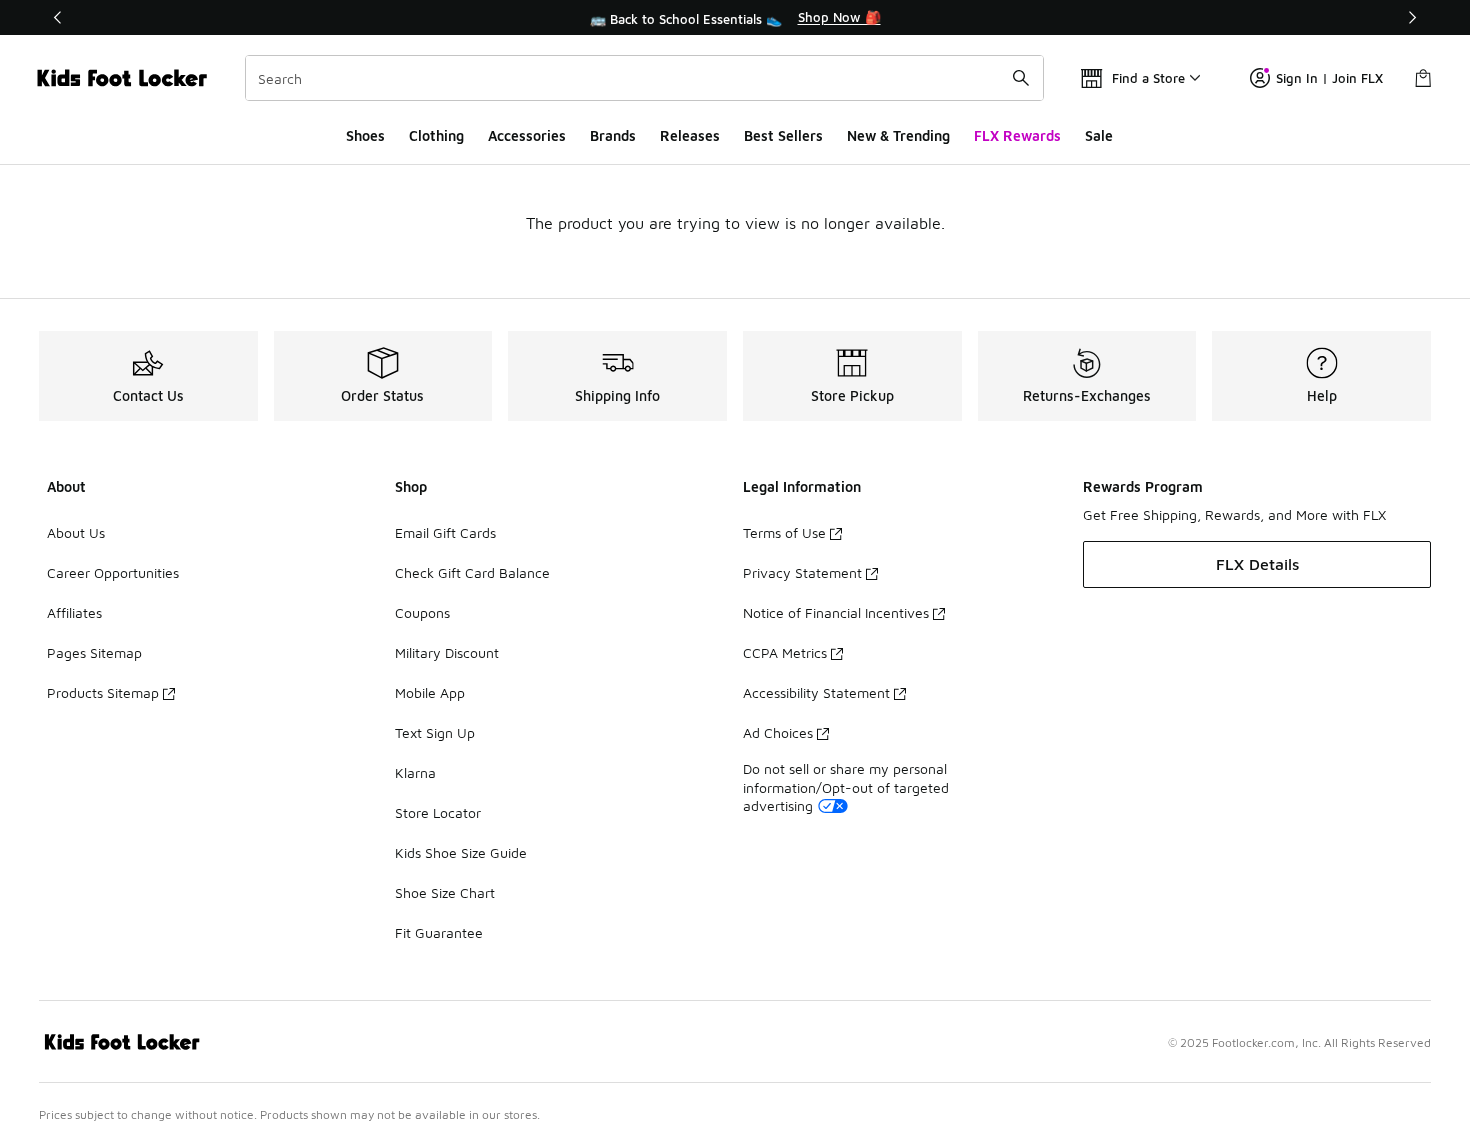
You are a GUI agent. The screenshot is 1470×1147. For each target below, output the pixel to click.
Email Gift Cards (445, 532)
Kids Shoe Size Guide (461, 852)
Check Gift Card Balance (472, 572)
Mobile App (430, 692)
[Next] (1412, 17)
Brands (613, 135)
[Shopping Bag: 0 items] (1423, 78)
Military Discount (447, 652)
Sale (1099, 135)
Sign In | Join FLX (1329, 78)
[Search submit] (1021, 78)
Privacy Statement (802, 572)
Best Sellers (783, 135)
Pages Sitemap (94, 652)
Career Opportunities (113, 572)
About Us (76, 532)
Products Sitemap (103, 692)
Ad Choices (778, 732)
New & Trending (898, 135)
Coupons (422, 612)
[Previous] (58, 17)
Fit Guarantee (439, 932)
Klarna (415, 772)
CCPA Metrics (785, 652)
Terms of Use (784, 532)
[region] (735, 18)
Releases (690, 135)
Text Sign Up (435, 732)
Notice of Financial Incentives (836, 612)
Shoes (365, 135)
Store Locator (438, 812)
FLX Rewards (1017, 135)
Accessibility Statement (816, 692)
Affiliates (74, 612)
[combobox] (644, 78)
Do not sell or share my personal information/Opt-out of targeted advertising (846, 786)
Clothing (436, 135)
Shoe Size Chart (445, 892)
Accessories (527, 135)
